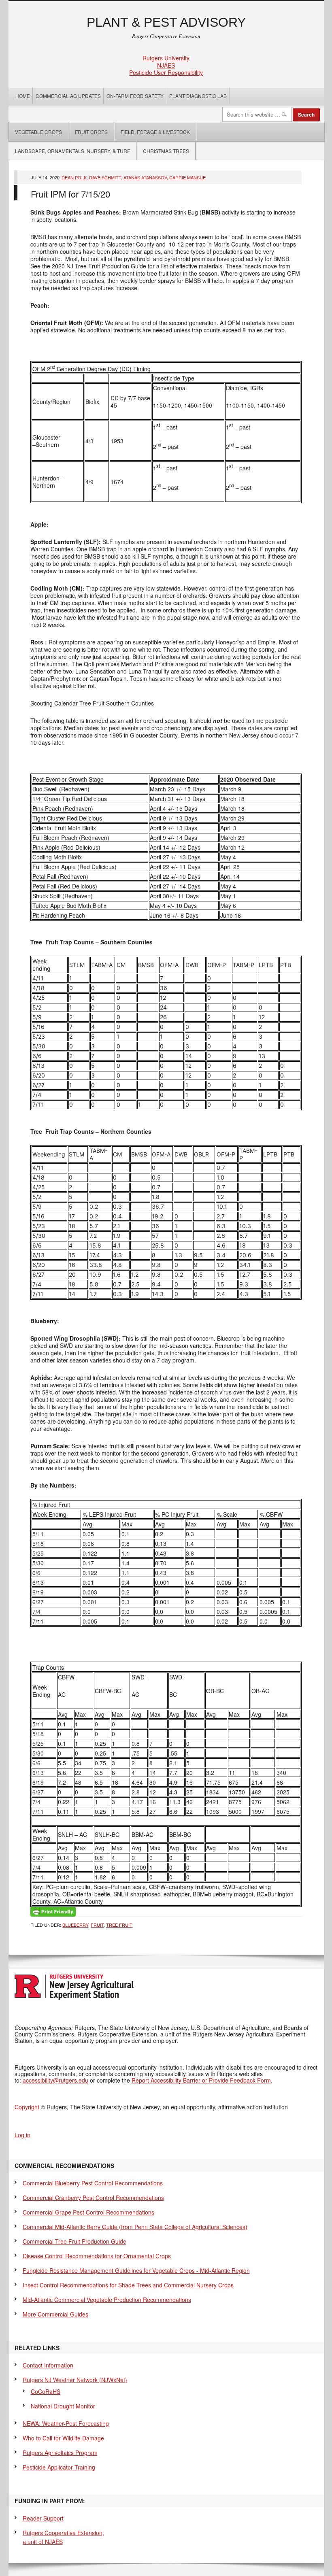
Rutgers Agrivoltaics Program (60, 2453)
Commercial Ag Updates (68, 96)
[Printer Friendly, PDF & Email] (53, 1911)
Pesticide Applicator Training (59, 2467)
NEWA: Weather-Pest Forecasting (66, 2423)
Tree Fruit (119, 1925)
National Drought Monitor (63, 2406)
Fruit (97, 1925)
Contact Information (48, 2365)
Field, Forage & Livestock (155, 132)
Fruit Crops (91, 132)
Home (23, 96)
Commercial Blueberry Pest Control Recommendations (93, 2183)
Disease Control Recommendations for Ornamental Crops (97, 2256)
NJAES (166, 65)
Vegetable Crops (35, 132)
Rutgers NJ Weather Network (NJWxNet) (75, 2380)
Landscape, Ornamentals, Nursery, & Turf (72, 151)
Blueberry (75, 1925)
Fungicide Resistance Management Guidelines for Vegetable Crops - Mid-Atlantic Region (136, 2270)
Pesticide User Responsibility (166, 72)
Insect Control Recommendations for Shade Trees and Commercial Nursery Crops (128, 2285)
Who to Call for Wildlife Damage (63, 2438)
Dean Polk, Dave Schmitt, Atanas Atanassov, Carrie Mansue (134, 177)
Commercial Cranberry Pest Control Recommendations (93, 2198)
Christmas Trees (166, 151)
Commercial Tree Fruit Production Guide (74, 2241)
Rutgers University (166, 58)
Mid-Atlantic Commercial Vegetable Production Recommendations (107, 2300)
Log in (22, 2135)
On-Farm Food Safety (135, 96)
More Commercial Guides (55, 2314)
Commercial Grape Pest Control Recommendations (88, 2212)
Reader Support (43, 2518)
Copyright (27, 2107)
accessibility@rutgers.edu (55, 2080)
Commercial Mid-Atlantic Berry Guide (135, 2227)
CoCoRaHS (46, 2391)
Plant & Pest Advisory (166, 22)
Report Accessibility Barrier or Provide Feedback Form (201, 2080)
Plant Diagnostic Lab (198, 96)
